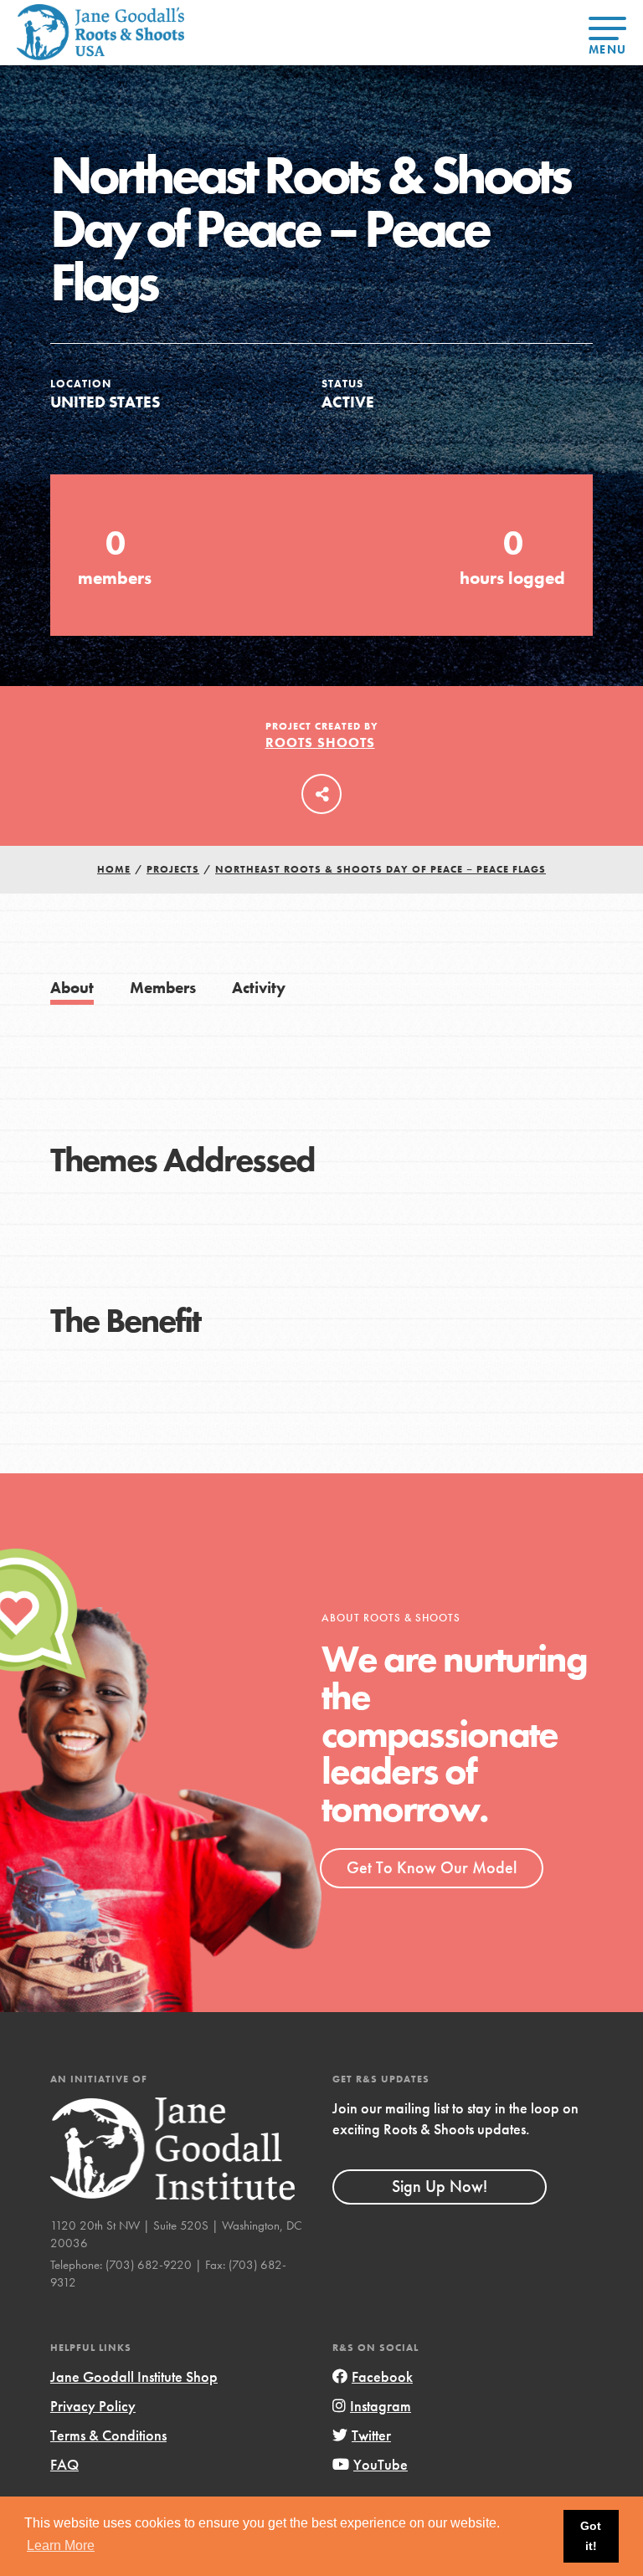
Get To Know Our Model (432, 1867)
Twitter (371, 2435)
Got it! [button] (591, 2536)
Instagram (381, 2406)
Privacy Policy (93, 2406)
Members (163, 988)
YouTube (381, 2464)
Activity (259, 988)
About (72, 988)
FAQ (64, 2464)
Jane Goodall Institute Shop (134, 2376)
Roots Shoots (320, 743)
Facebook (382, 2376)
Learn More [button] (61, 2545)
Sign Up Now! (440, 2186)
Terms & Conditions (108, 2435)
